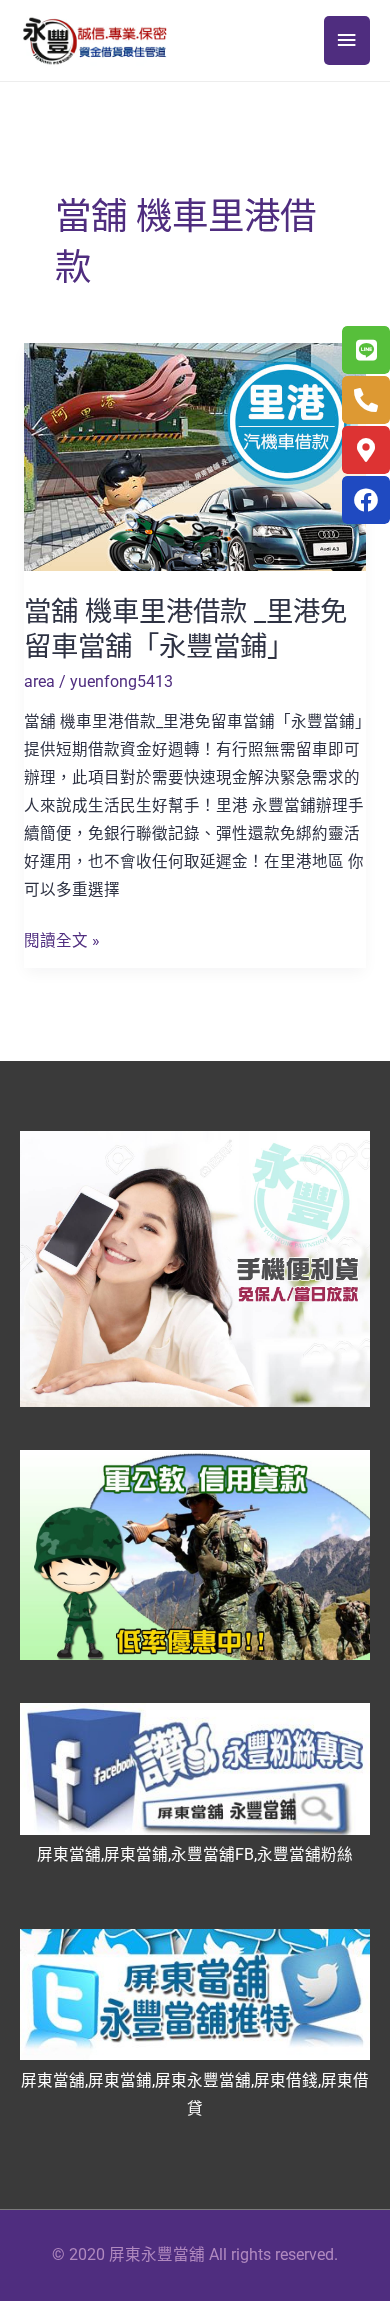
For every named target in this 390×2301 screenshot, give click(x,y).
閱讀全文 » (62, 939)
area (39, 682)
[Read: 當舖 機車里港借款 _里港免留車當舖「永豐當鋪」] (195, 456)
